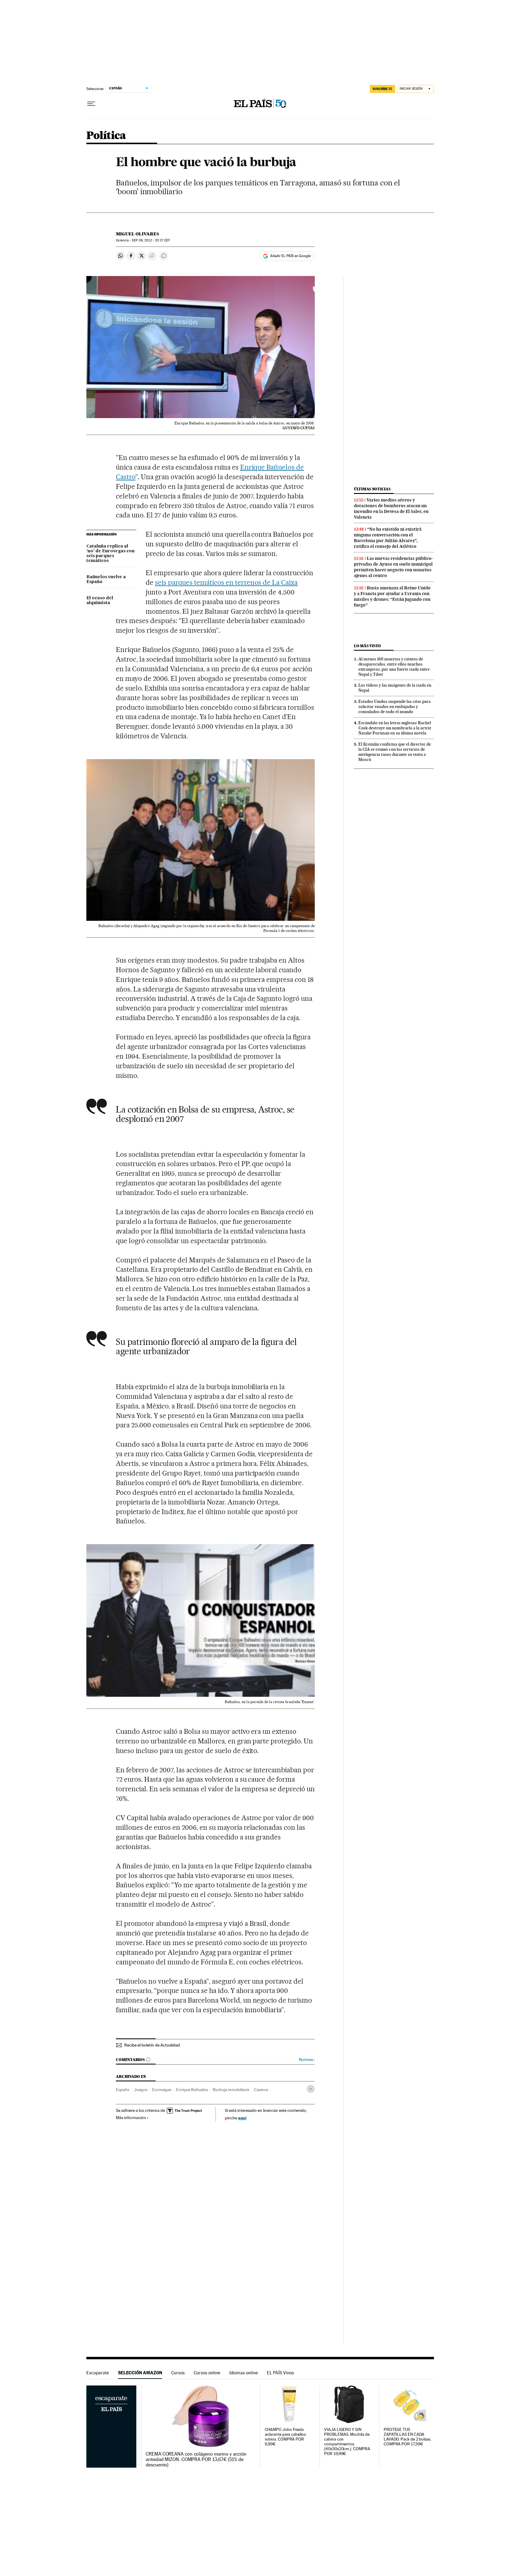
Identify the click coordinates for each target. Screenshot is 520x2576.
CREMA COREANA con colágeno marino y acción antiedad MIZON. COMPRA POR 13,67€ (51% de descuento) (196, 2460)
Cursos (178, 2373)
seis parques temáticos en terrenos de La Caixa (226, 582)
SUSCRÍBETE (382, 89)
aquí (242, 2118)
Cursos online (207, 2373)
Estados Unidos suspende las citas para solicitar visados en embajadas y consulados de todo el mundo (395, 706)
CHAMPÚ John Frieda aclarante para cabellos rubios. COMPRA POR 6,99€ (285, 2437)
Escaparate (98, 2373)
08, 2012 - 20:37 (151, 240)
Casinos (261, 2090)
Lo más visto (367, 646)
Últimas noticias (372, 489)
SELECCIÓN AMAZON (140, 2373)
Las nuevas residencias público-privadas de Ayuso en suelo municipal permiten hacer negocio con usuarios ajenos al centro (393, 567)
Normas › (307, 2060)
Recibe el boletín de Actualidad (152, 2045)
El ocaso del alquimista (100, 601)
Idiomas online (244, 2373)
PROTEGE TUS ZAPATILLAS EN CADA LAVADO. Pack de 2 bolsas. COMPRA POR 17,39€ (407, 2437)
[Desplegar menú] (91, 104)
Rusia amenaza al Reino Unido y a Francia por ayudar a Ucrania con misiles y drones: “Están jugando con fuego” (392, 596)
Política (106, 136)
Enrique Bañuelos (192, 2090)
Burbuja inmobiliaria (231, 2090)
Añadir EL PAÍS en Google (290, 256)
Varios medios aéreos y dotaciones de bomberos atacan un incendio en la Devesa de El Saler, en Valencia (391, 509)
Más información (131, 2118)
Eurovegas (162, 2090)
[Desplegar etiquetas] (311, 2089)
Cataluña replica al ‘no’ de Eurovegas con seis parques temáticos (110, 554)
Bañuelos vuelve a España (106, 579)
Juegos (141, 2090)
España (122, 2090)
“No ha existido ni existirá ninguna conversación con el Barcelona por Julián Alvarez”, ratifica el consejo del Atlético (388, 538)
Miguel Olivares (137, 234)
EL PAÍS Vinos (280, 2373)
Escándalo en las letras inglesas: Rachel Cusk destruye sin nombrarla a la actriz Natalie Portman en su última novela (395, 728)
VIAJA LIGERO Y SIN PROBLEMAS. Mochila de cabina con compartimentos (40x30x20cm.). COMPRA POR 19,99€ (347, 2442)
